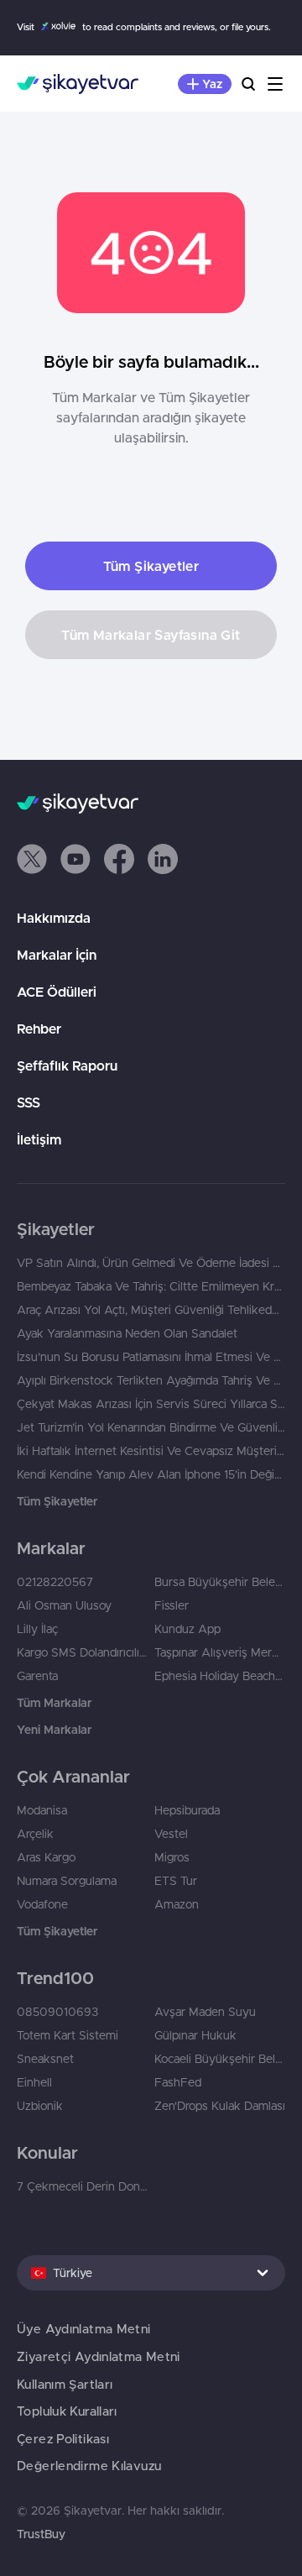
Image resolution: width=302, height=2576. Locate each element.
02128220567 (55, 1582)
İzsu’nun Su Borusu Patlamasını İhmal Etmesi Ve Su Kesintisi (151, 1357)
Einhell (34, 2082)
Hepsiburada (187, 1810)
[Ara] (248, 84)
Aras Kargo (46, 1857)
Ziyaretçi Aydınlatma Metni (99, 2356)
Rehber (39, 1029)
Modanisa (42, 1810)
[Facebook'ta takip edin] (119, 859)
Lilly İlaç (37, 1629)
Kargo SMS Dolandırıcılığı (82, 1652)
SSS (29, 1102)
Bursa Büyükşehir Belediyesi (220, 1582)
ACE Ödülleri (57, 992)
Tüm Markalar (54, 1703)
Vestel (171, 1834)
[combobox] (151, 2273)
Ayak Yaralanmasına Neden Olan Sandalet (127, 1333)
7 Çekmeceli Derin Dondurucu (82, 2186)
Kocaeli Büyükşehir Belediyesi (220, 2059)
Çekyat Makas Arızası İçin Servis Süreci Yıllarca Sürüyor (151, 1404)
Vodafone (42, 1904)
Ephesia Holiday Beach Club (220, 1676)
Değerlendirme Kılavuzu (89, 2466)
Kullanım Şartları (65, 2384)
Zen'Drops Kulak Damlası (220, 2106)
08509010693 (57, 2012)
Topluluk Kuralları (67, 2411)
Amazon (177, 1904)
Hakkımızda (54, 918)
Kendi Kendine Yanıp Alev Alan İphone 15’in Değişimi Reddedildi (151, 1474)
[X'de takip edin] (32, 859)
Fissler (172, 1605)
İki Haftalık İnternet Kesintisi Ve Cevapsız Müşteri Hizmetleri (151, 1451)
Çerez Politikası (63, 2439)
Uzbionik (40, 2106)
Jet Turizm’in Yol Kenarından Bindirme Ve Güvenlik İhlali (151, 1427)
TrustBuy (41, 2534)
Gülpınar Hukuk (195, 2035)
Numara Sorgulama (67, 1881)
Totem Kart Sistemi (68, 2035)
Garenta (37, 1676)
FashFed (178, 2082)
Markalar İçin (57, 955)
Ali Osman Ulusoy (64, 1605)
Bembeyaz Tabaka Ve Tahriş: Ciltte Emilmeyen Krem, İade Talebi (151, 1286)
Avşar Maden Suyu (205, 2012)
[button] (32, 859)
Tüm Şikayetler (151, 566)
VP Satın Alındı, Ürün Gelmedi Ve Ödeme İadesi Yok (151, 1263)
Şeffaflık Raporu (67, 1065)
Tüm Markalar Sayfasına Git (151, 635)
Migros (172, 1857)
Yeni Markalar (54, 1730)
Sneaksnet (45, 2059)
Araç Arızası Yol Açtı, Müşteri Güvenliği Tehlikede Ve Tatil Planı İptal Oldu (151, 1310)
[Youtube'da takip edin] (75, 859)
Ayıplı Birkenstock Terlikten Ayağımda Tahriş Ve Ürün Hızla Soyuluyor (151, 1380)
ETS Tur (176, 1881)
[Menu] (275, 84)
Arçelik (35, 1834)
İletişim (39, 1139)
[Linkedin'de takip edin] (163, 859)
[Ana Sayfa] (78, 84)
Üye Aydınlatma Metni (84, 2329)
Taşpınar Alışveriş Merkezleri (220, 1652)
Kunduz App (187, 1629)
